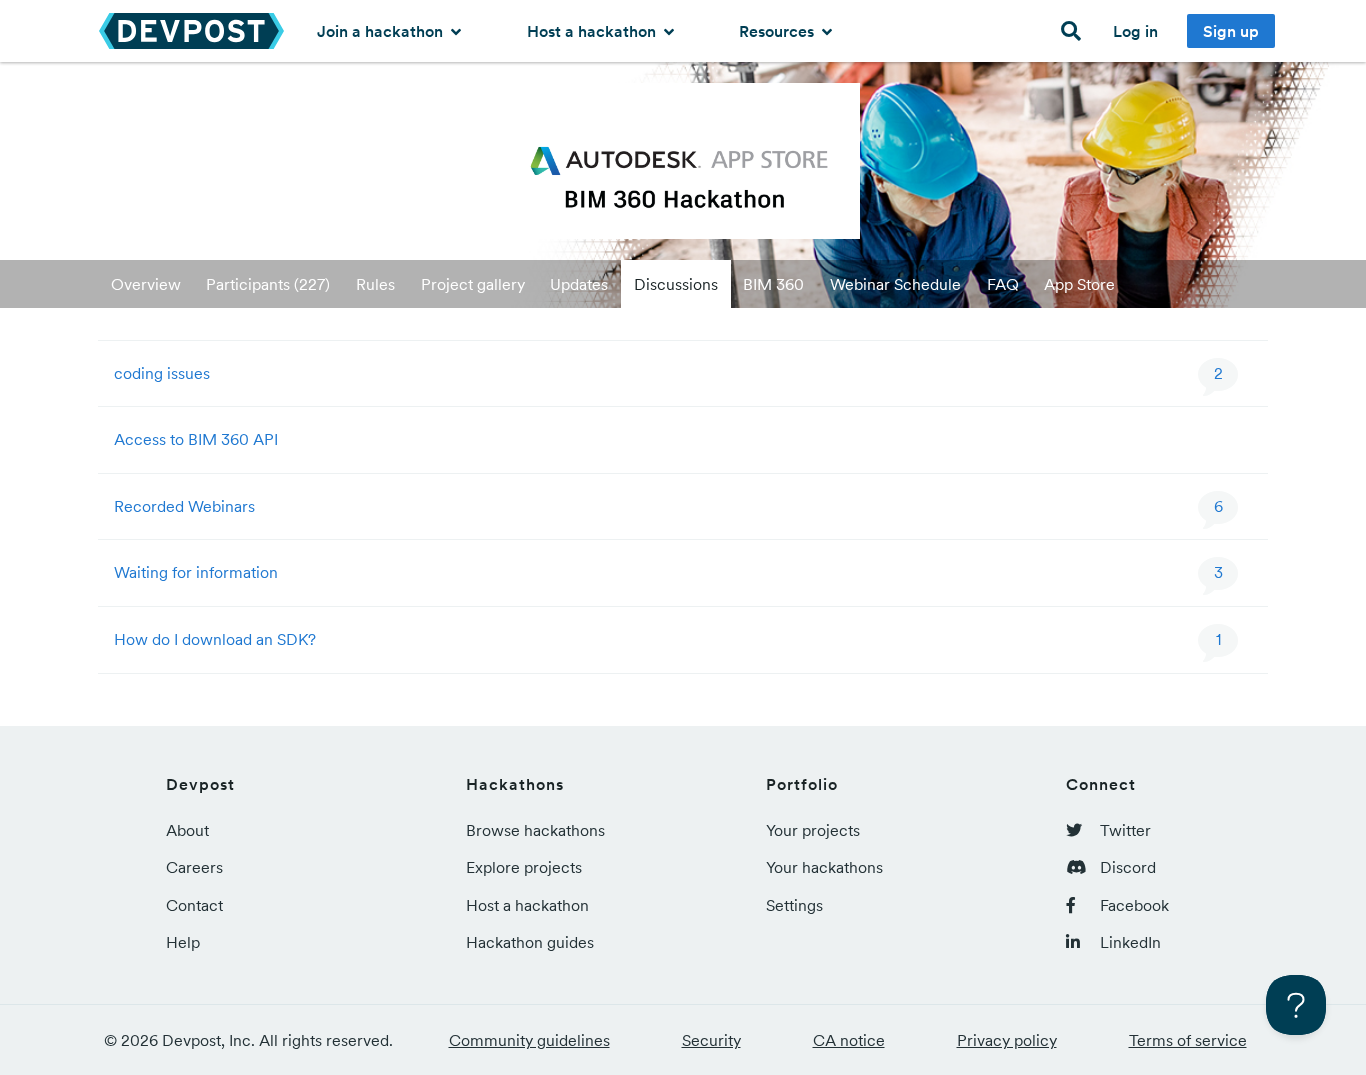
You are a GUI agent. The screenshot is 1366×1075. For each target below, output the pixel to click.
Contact (194, 905)
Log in (1135, 31)
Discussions (676, 284)
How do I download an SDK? (215, 639)
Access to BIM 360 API (196, 439)
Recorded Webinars (184, 506)
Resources (778, 31)
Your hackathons (824, 867)
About (187, 830)
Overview (146, 284)
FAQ (1003, 284)
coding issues (162, 373)
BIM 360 (773, 284)
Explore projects (524, 867)
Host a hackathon (593, 31)
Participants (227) (268, 284)
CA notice (849, 1040)
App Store (1079, 284)
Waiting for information (196, 572)
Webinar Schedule (895, 284)
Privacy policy (1007, 1040)
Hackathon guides (530, 942)
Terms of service (1188, 1040)
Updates (579, 284)
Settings (794, 905)
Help (183, 942)
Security (711, 1040)
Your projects (813, 830)
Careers (194, 867)
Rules (375, 284)
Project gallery (473, 284)
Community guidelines (529, 1040)
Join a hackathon (382, 31)
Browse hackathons (535, 830)
